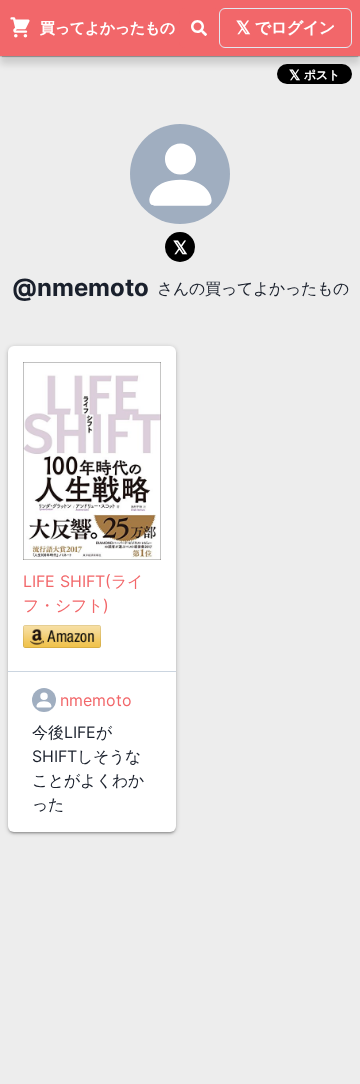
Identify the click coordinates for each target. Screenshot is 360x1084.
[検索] (199, 28)
